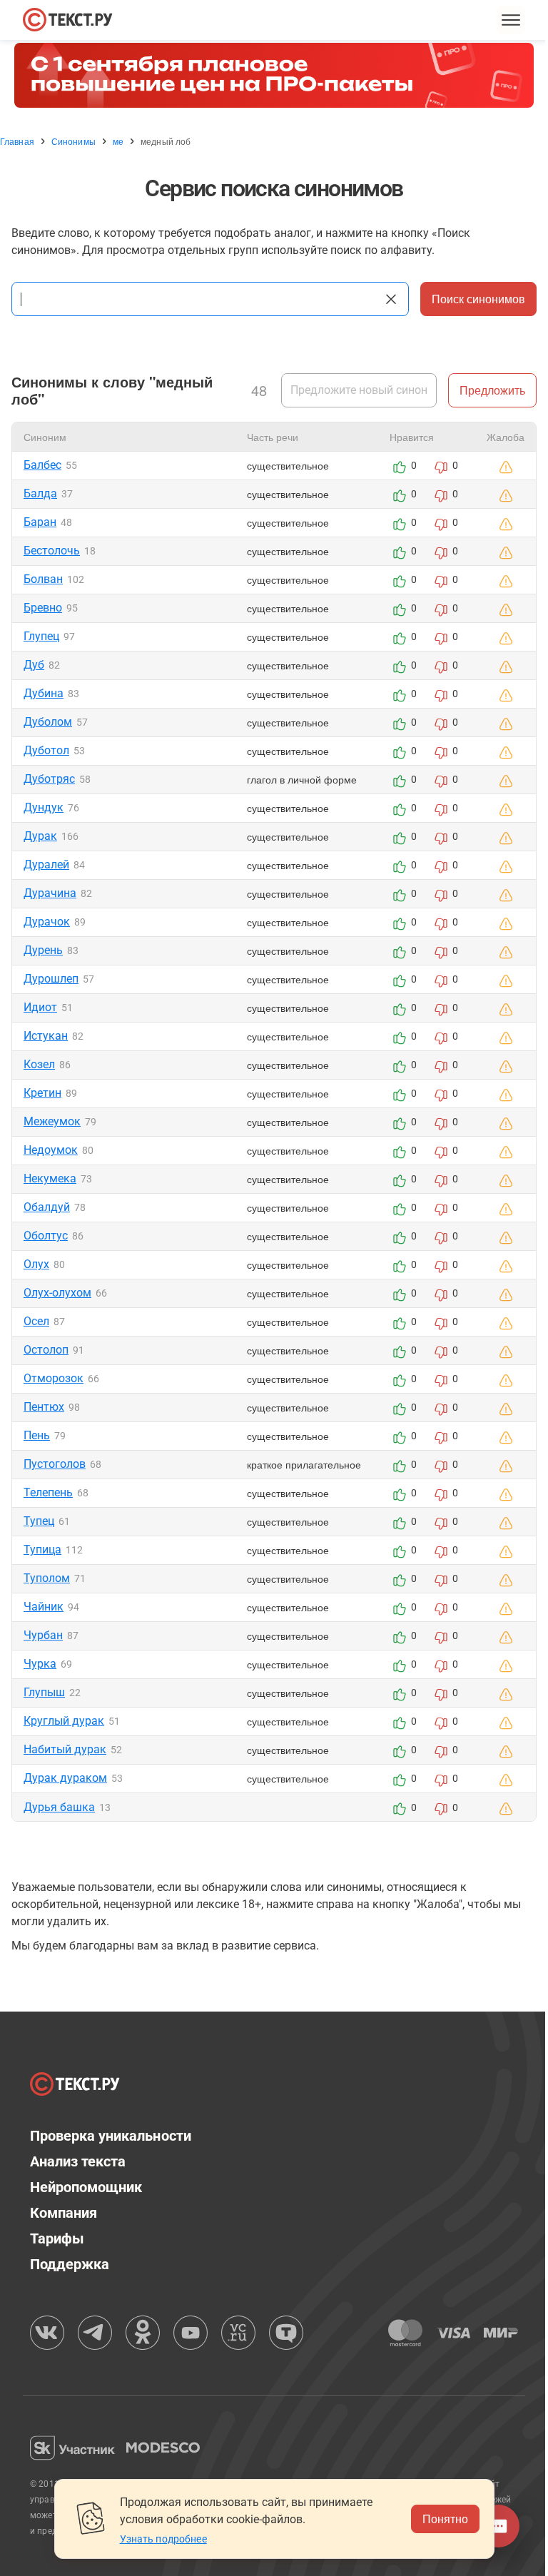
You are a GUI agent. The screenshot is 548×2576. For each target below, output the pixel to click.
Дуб (34, 665)
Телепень (48, 1492)
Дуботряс (49, 779)
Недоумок (51, 1150)
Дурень (43, 950)
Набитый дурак (65, 1749)
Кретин (42, 1093)
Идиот (40, 1007)
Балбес (42, 465)
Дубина (44, 693)
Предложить (492, 390)
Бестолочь (52, 551)
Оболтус (46, 1236)
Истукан (46, 1036)
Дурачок (47, 922)
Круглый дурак (64, 1721)
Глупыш (44, 1692)
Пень (37, 1435)
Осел (36, 1321)
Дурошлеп (51, 979)
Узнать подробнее (163, 2539)
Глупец (41, 636)
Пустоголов (55, 1464)
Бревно (43, 608)
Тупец (39, 1521)
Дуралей (46, 864)
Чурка (40, 1664)
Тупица (42, 1550)
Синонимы (73, 141)
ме (118, 141)
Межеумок (52, 1121)
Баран (40, 522)
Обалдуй (47, 1207)
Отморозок (54, 1378)
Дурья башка (59, 1807)
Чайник (44, 1607)
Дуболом (48, 722)
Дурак (40, 836)
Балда (40, 493)
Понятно (445, 2519)
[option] (274, 75)
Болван (43, 579)
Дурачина (50, 893)
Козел (39, 1064)
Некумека (50, 1178)
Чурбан (43, 1635)
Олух (36, 1264)
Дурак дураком (65, 1778)
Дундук (44, 807)
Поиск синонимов (478, 299)
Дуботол (46, 750)
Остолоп (46, 1350)
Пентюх (44, 1407)
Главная (17, 141)
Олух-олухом (57, 1293)
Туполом (47, 1578)
